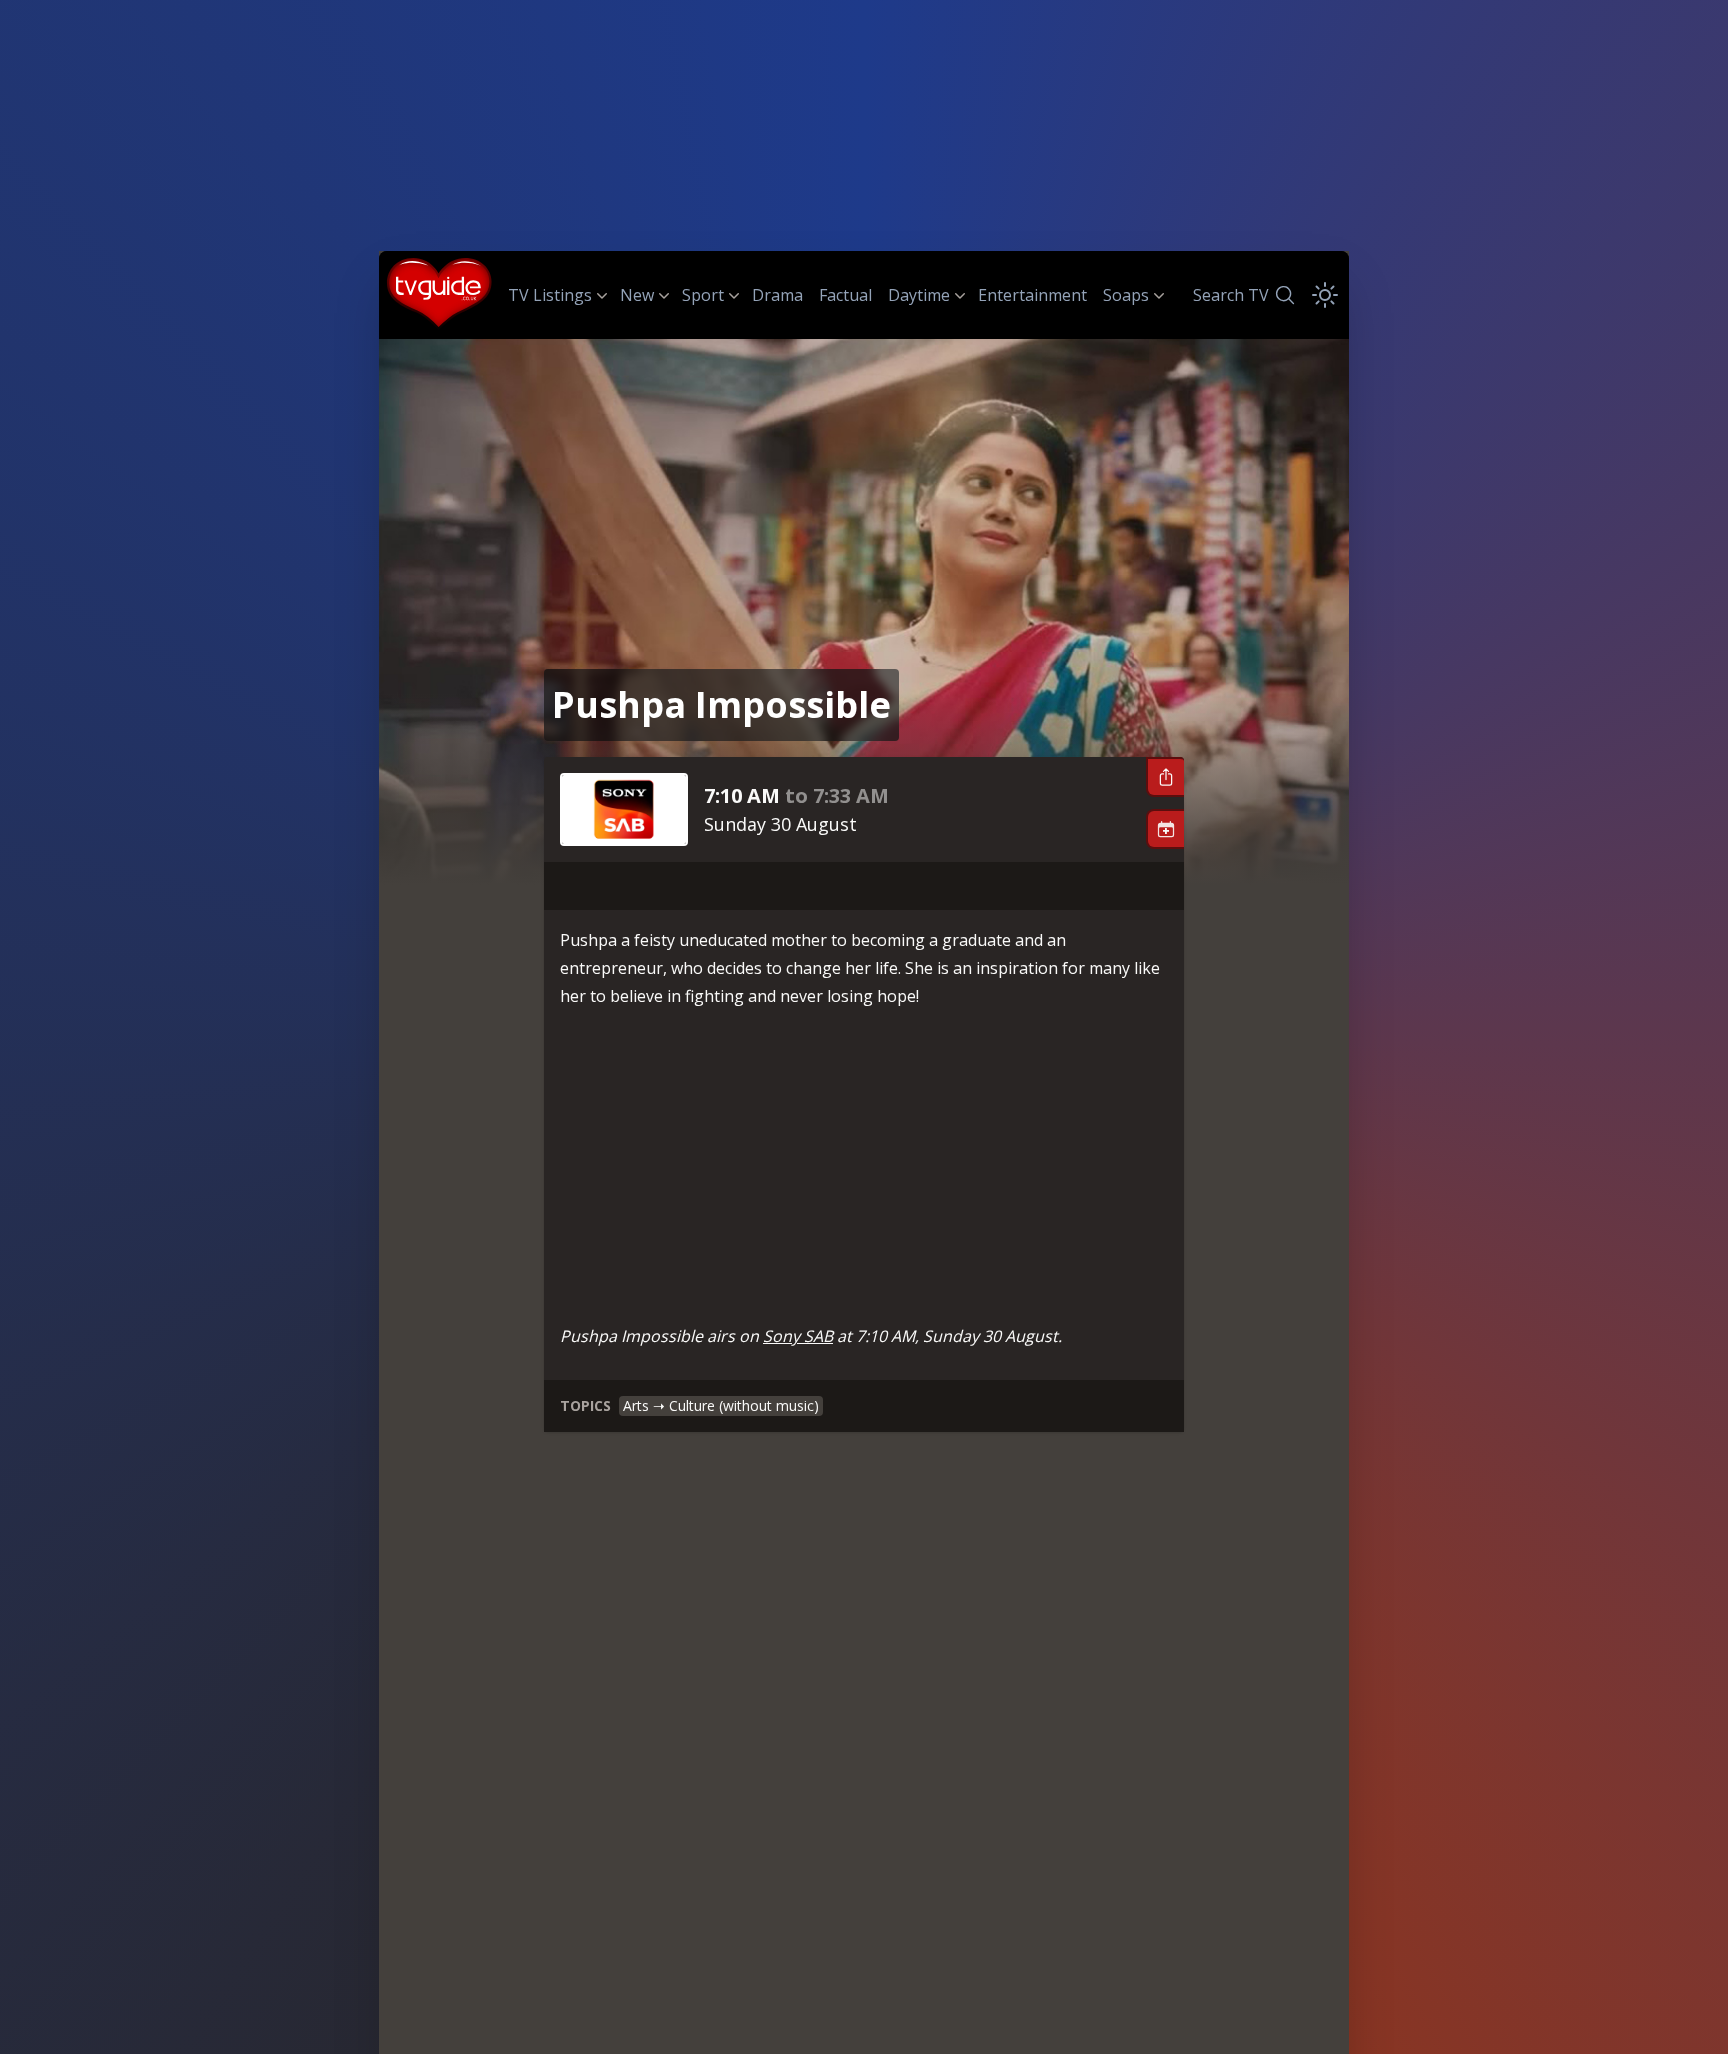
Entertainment (1032, 295)
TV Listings (550, 295)
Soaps (1126, 295)
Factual (845, 295)
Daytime (919, 295)
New (637, 295)
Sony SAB (798, 1336)
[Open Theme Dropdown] (1325, 295)
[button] (1165, 777)
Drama (777, 295)
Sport (703, 295)
